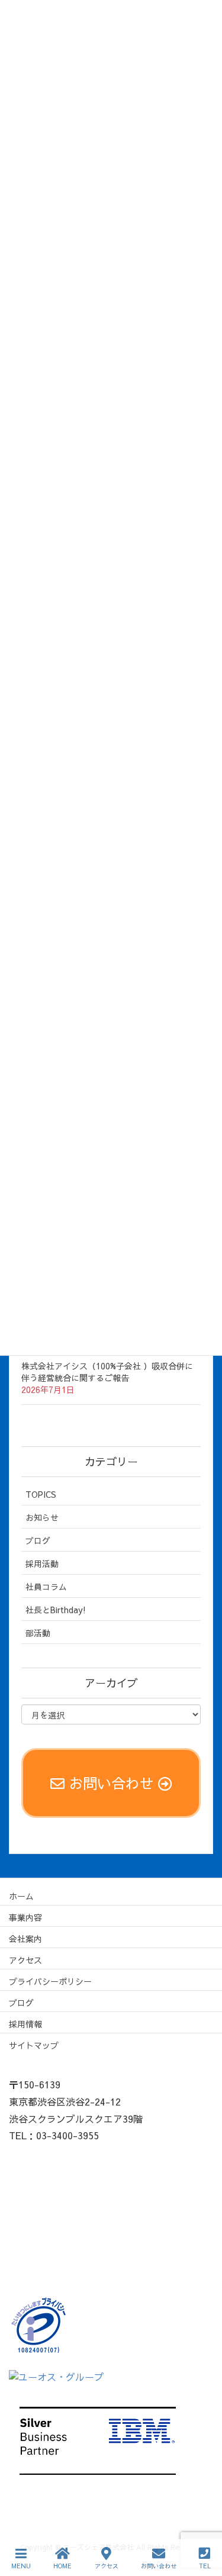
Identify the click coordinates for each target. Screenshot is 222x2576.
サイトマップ (34, 2045)
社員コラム (46, 1587)
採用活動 (42, 1563)
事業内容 (25, 1917)
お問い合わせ (159, 2566)
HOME (62, 2566)
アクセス (25, 1960)
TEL (205, 2566)
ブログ (38, 1540)
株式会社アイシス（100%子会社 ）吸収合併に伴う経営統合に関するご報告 (107, 1372)
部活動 (38, 1633)
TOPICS (41, 1494)
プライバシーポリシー (50, 1981)
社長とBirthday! (56, 1610)
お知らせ (42, 1517)
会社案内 (25, 1939)
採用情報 (25, 2024)
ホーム (21, 1896)
